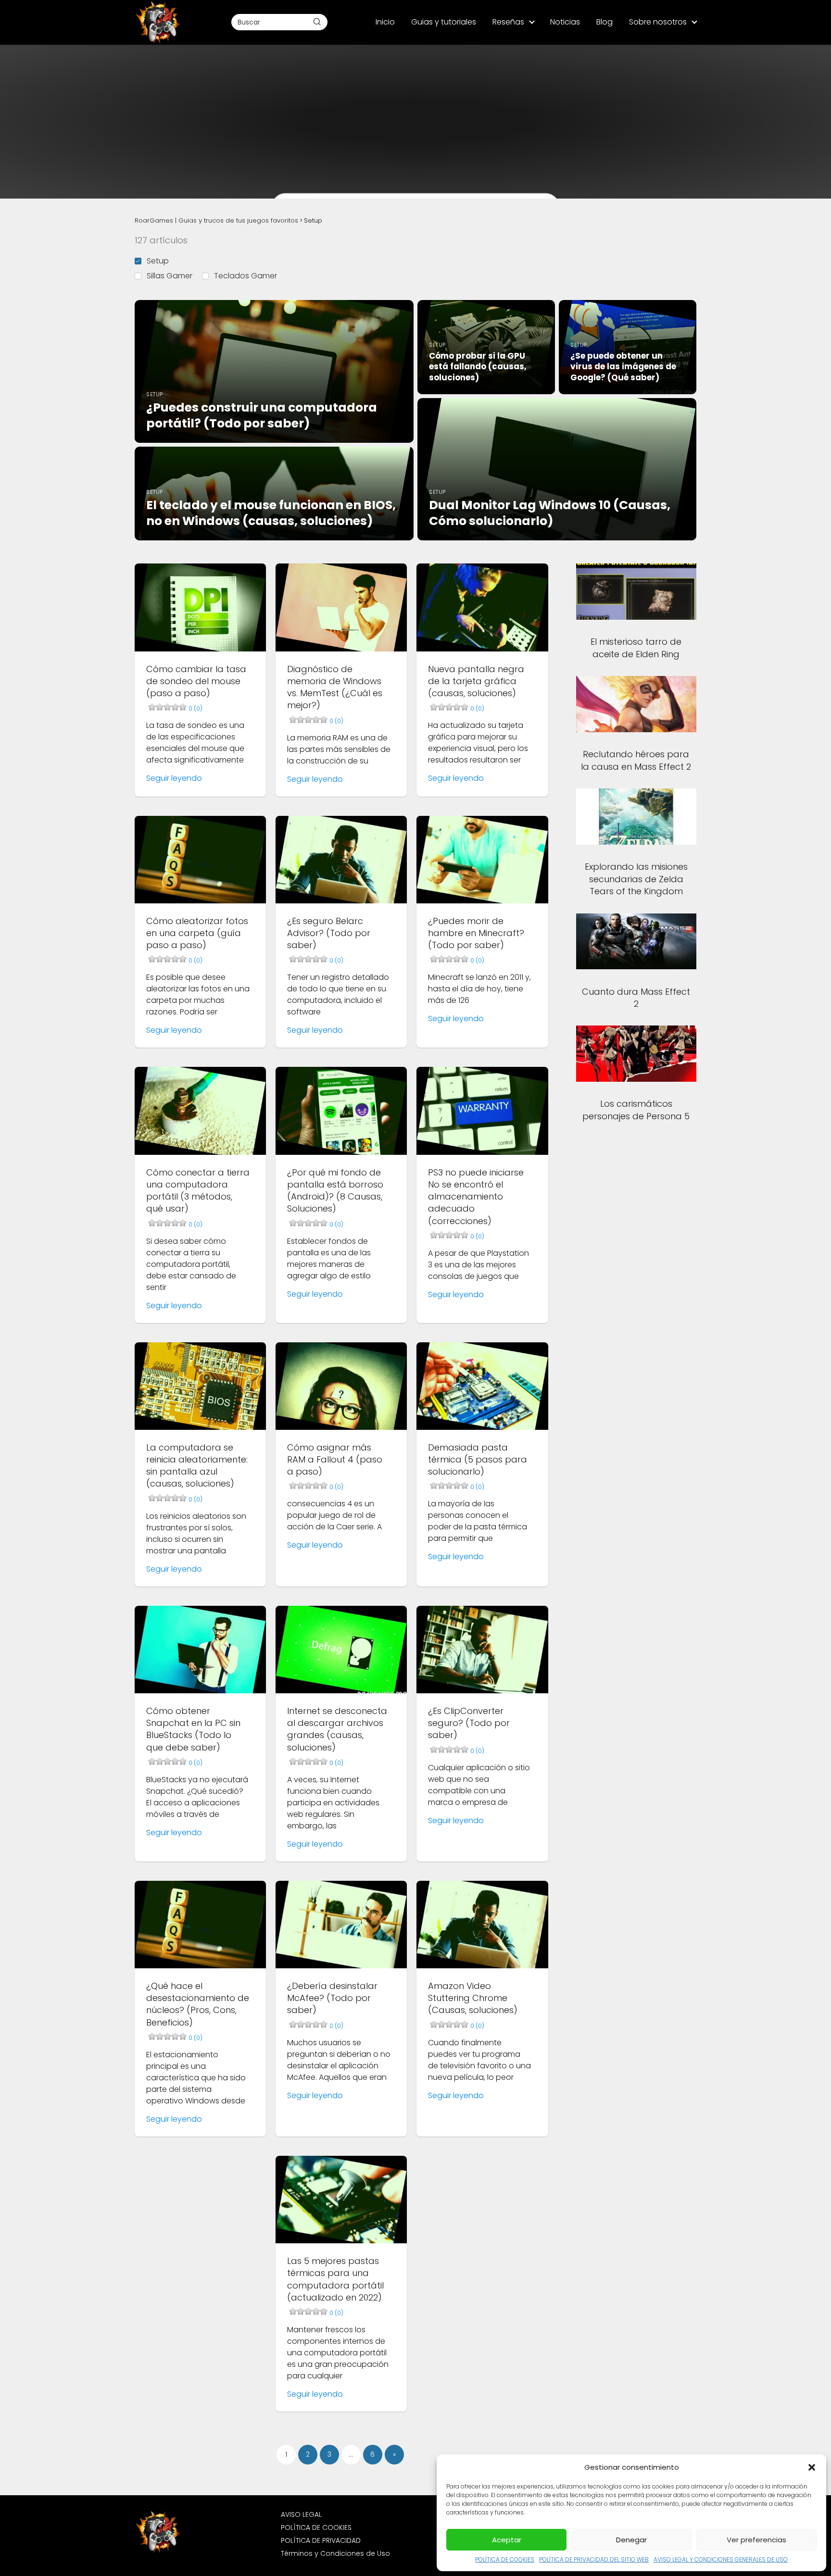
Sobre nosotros (658, 22)
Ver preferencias (756, 2540)
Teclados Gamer (246, 276)
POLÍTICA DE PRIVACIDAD (321, 2540)
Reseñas (508, 22)
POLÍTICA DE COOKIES (505, 2559)
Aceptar (507, 2540)
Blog (604, 22)
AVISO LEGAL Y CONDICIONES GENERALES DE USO (721, 2559)
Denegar (631, 2540)
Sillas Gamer (170, 276)
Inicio (385, 22)
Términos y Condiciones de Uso (335, 2553)
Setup (158, 261)
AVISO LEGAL (301, 2514)
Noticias (565, 22)
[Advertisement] (415, 113)
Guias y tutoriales (444, 22)
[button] (812, 2467)
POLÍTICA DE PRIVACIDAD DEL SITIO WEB (594, 2559)
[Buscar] (317, 22)
